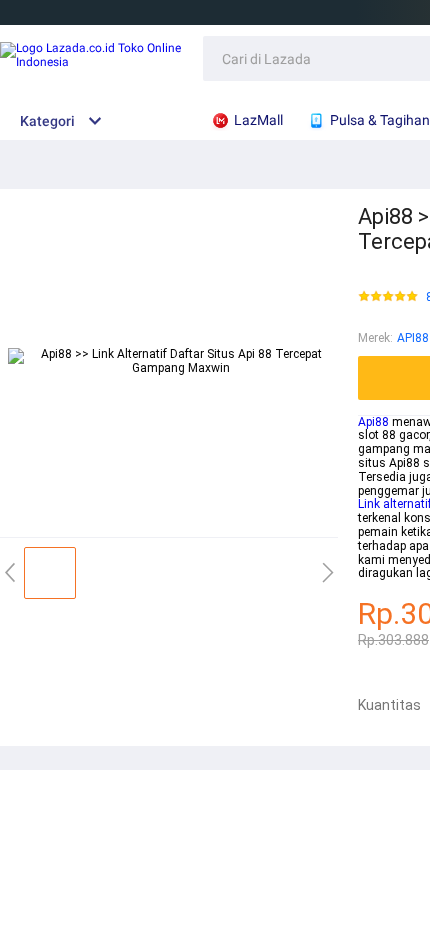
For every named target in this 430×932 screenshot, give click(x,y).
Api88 (373, 422)
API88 (413, 338)
